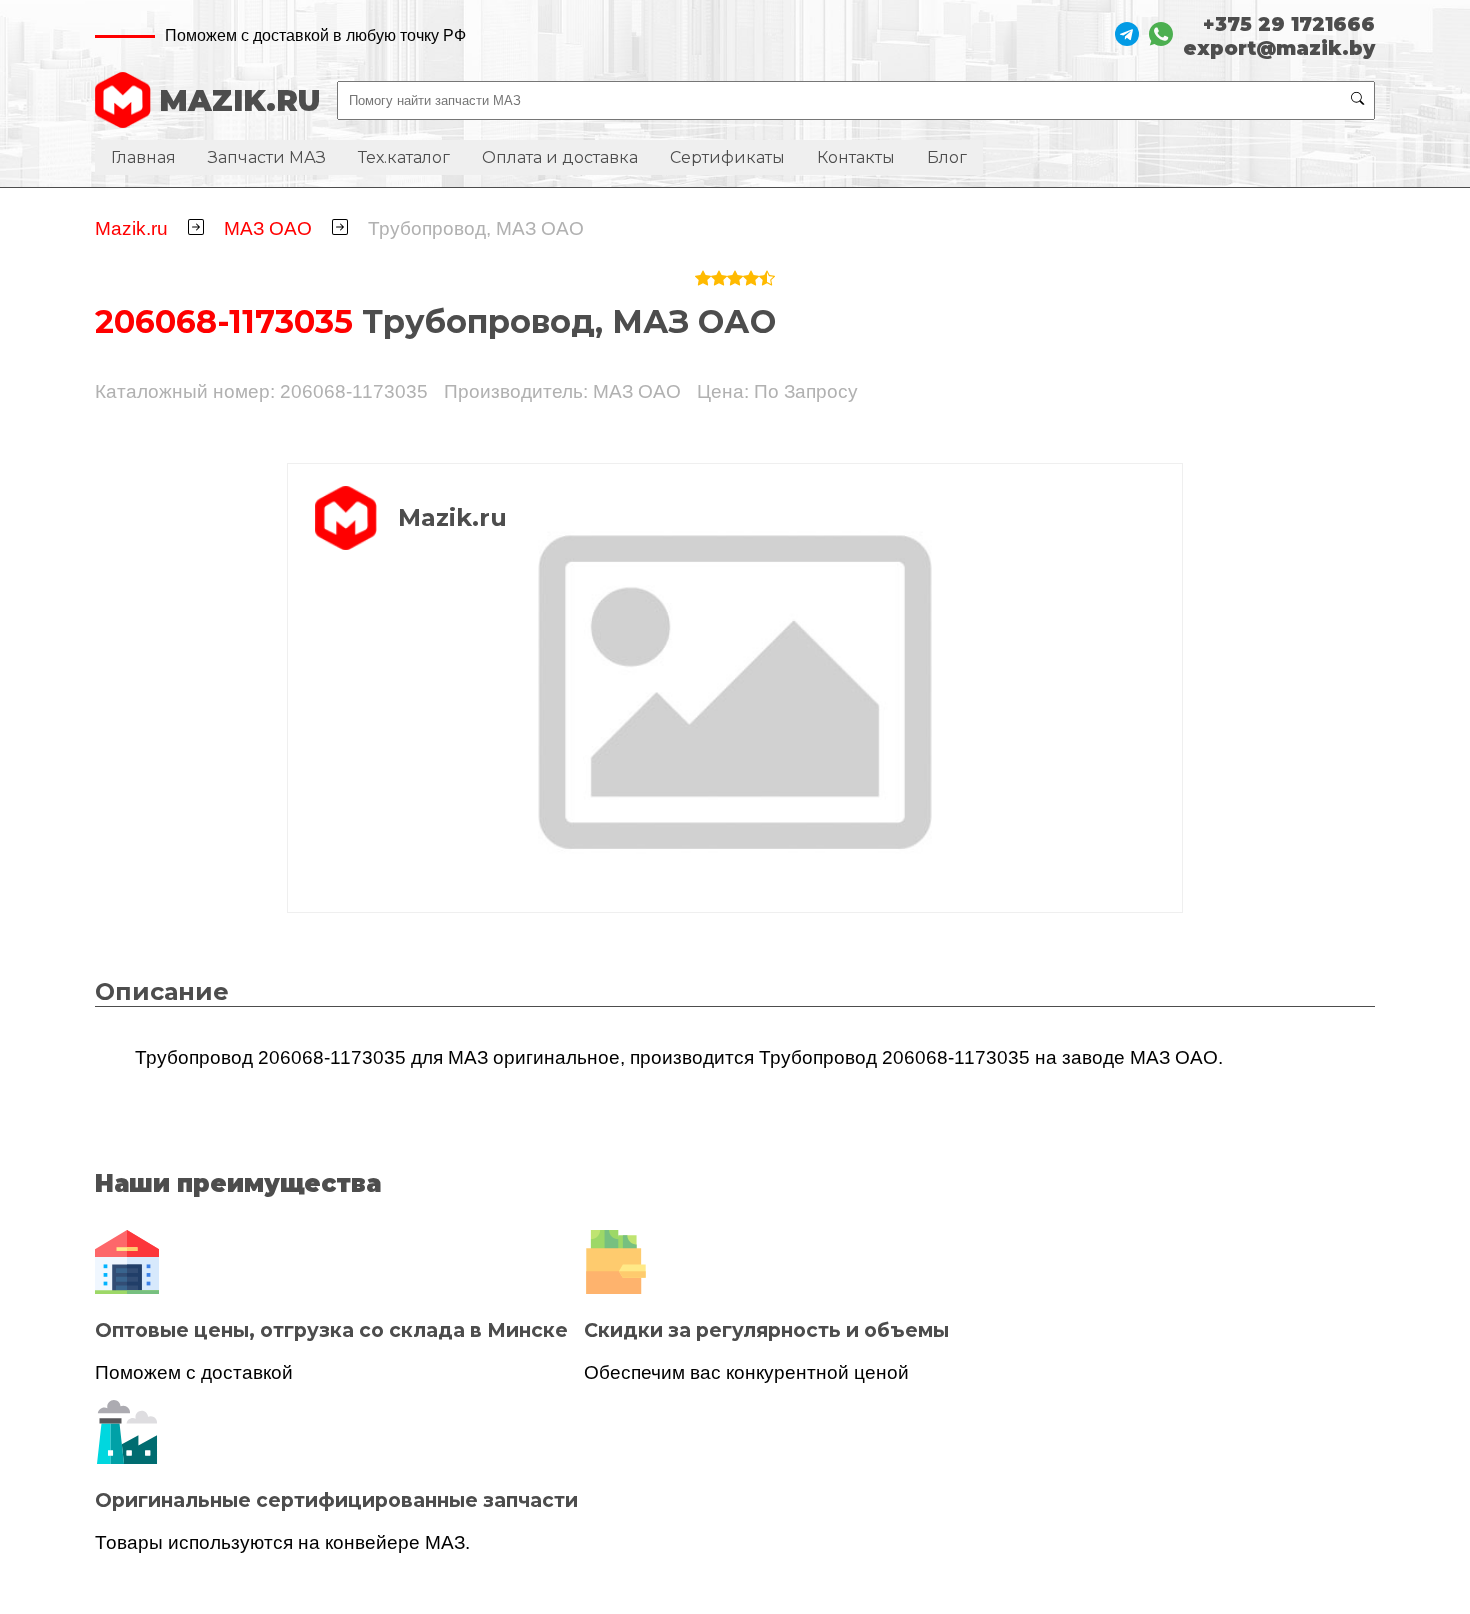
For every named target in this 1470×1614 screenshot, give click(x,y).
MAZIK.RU (240, 100)
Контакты (856, 157)
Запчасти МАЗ (267, 157)
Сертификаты (727, 157)
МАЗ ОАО (268, 228)
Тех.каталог (404, 157)
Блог (947, 157)
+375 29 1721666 (1289, 24)
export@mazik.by (1279, 48)
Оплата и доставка (560, 157)
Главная (143, 157)
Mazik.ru (131, 228)
